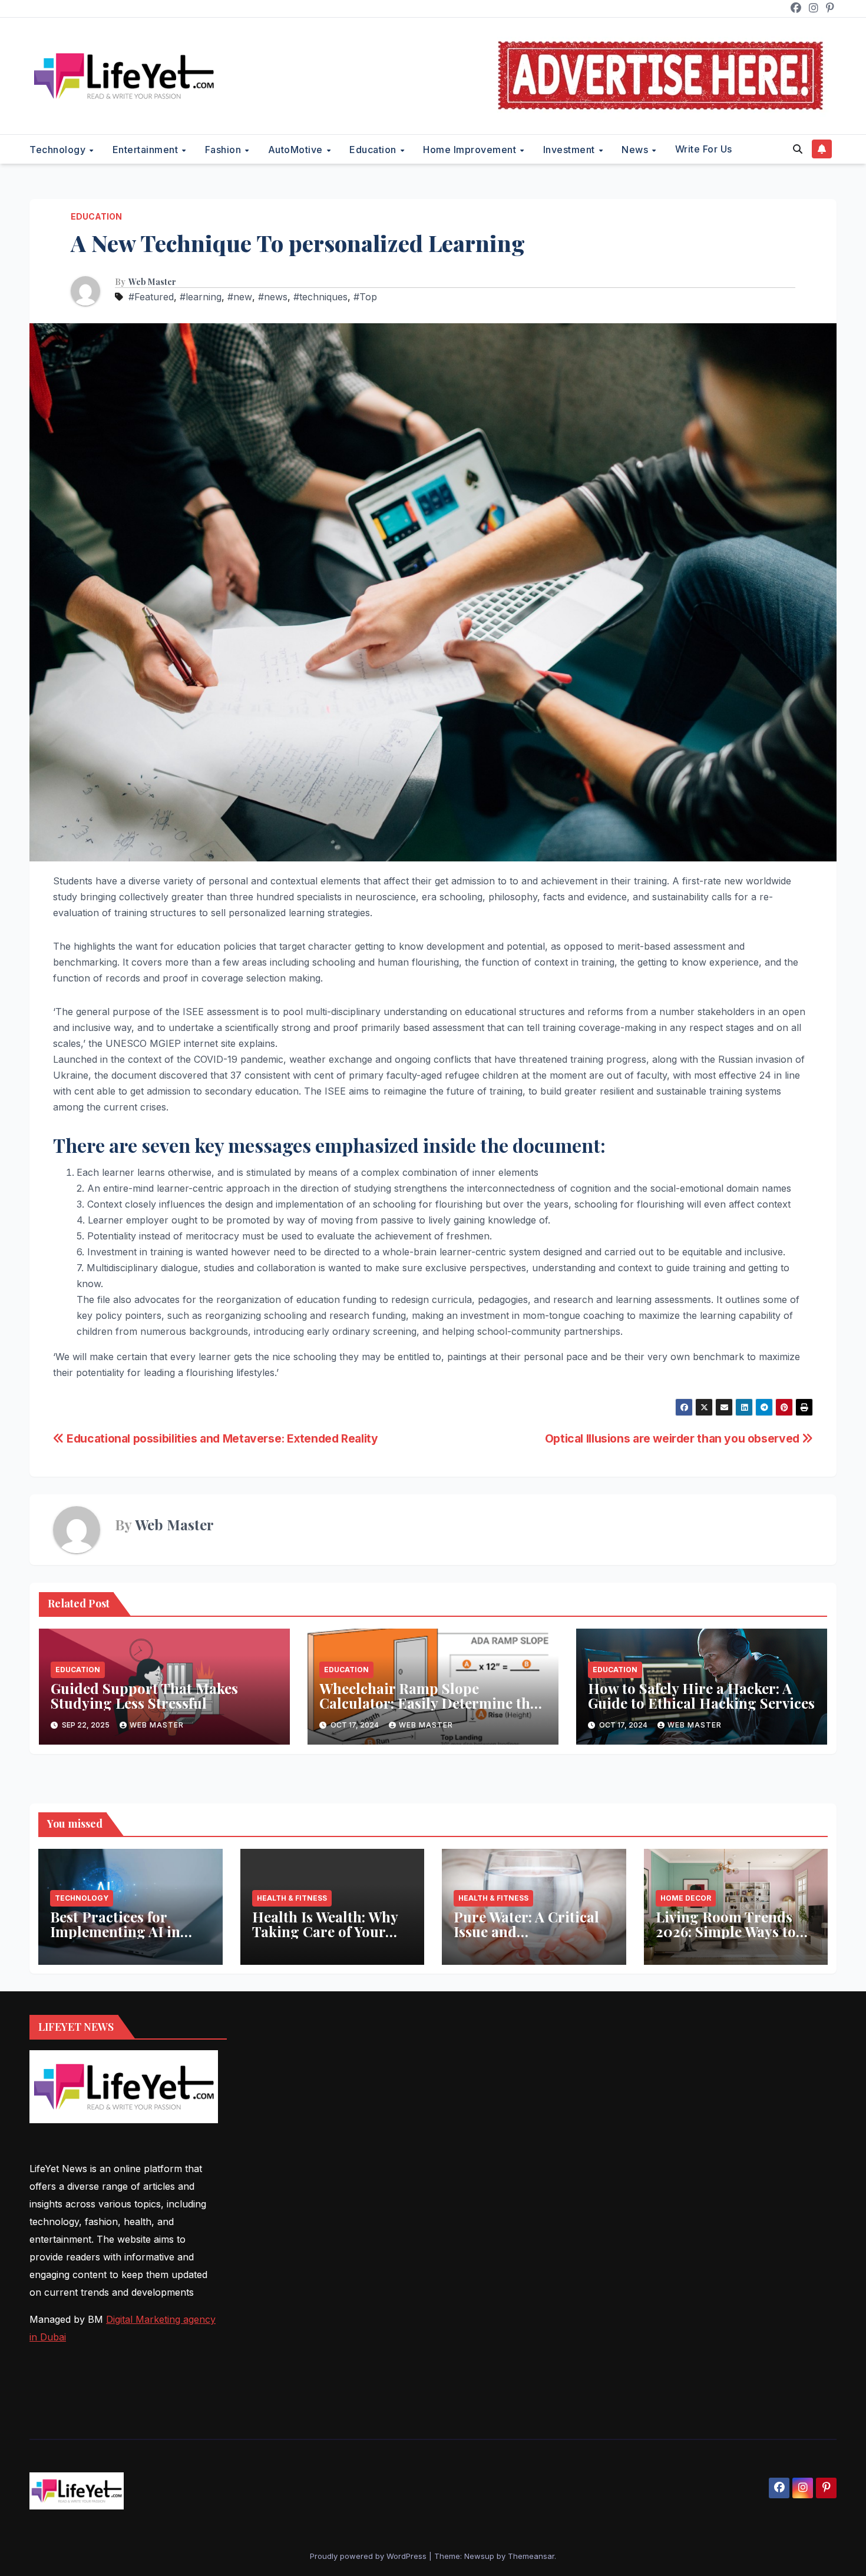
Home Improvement (471, 150)
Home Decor (686, 1898)
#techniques (320, 297)
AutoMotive (297, 150)
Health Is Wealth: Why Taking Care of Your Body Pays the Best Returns (325, 1939)
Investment (571, 150)
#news (273, 297)
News (636, 150)
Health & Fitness (292, 1898)
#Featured (151, 297)
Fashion (224, 150)
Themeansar (531, 2556)
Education (374, 150)
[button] (798, 149)
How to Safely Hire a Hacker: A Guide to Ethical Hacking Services (701, 1695)
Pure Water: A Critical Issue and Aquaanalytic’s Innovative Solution (526, 1939)
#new (240, 297)
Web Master (152, 282)
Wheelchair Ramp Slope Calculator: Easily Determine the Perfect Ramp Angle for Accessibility (428, 1710)
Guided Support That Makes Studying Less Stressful (144, 1695)
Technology (59, 150)
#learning (201, 297)
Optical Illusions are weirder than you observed (674, 1438)
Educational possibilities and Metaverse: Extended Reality (221, 1438)
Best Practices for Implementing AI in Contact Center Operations (115, 1939)
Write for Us (704, 149)
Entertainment (147, 150)
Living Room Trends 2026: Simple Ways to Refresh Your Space (726, 1931)
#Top (365, 297)
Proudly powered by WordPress (369, 2556)
